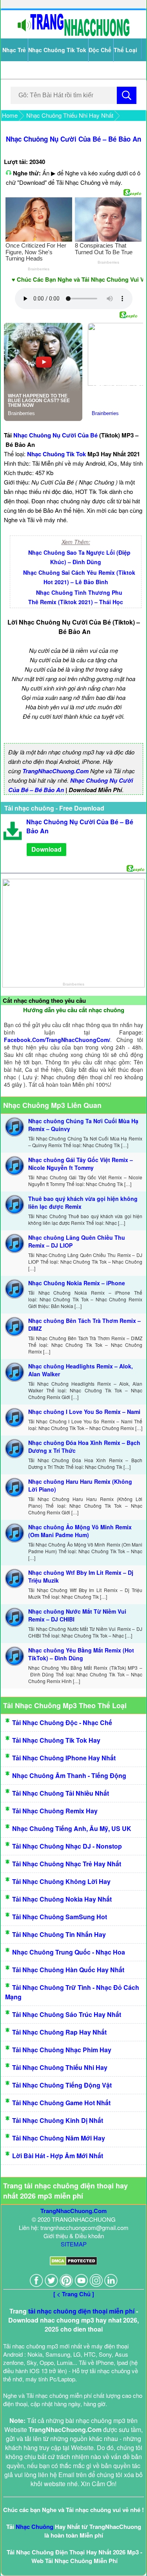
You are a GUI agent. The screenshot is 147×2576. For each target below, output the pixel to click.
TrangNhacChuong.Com (55, 771)
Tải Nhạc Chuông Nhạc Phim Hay (62, 2050)
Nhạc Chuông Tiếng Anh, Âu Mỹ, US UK (72, 1828)
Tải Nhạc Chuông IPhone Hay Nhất (64, 1758)
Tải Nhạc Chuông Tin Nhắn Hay (59, 1934)
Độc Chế (100, 50)
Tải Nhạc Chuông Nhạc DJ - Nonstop (67, 1846)
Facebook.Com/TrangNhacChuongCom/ (57, 1040)
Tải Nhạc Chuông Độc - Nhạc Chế (62, 1722)
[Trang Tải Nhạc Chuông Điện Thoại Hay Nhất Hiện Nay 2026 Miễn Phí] (74, 34)
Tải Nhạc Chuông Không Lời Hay (61, 1881)
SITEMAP (74, 2244)
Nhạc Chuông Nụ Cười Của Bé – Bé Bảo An (73, 139)
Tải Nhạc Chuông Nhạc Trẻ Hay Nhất (67, 1864)
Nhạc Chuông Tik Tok (57, 50)
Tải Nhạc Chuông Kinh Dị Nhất (58, 2120)
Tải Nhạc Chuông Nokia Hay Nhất (62, 1899)
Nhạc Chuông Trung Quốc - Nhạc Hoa (69, 1952)
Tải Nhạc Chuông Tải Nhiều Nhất (61, 1793)
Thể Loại (125, 50)
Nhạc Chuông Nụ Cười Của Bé (55, 435)
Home (10, 115)
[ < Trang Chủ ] (74, 2294)
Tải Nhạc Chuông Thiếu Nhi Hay (60, 2067)
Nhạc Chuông (34, 2527)
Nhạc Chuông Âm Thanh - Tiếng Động (69, 1775)
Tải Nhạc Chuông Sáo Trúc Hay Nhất (67, 2014)
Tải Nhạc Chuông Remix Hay (55, 1811)
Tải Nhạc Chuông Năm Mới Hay (59, 2138)
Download (46, 849)
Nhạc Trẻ (14, 50)
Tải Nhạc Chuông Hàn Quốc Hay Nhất (68, 1970)
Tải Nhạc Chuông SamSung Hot (60, 1917)
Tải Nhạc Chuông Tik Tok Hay (56, 1740)
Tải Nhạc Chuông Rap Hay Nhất (59, 2032)
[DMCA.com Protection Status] (73, 2263)
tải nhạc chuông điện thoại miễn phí (81, 2311)
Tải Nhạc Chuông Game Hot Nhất (61, 2103)
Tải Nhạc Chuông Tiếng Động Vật (62, 2085)
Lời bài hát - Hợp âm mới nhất (58, 2156)
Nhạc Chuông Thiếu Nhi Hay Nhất (70, 115)
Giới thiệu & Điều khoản (74, 2236)
